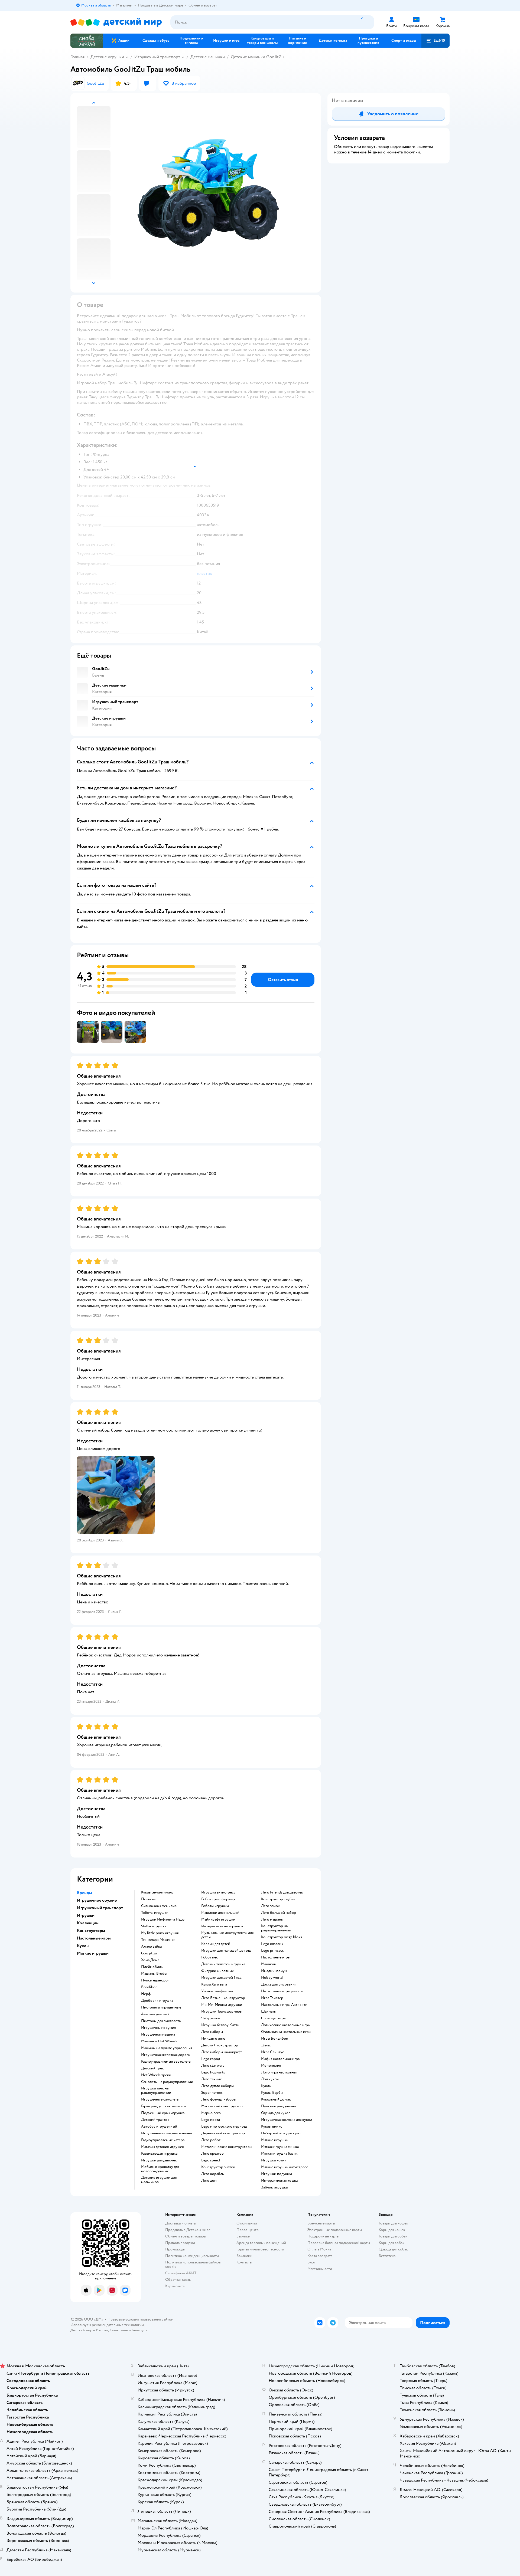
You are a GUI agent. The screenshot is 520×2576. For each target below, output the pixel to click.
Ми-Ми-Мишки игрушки (222, 2005)
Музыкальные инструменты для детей (227, 1935)
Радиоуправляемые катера (163, 2140)
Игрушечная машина (158, 2034)
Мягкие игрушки (275, 2140)
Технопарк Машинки (158, 1940)
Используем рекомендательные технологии (107, 2325)
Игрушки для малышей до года (226, 1951)
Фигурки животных (217, 1971)
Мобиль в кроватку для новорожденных (160, 2169)
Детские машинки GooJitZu (257, 57)
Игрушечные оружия (158, 2028)
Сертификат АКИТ (181, 2273)
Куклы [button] (83, 1946)
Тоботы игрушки (155, 1913)
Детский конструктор (220, 2045)
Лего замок (270, 1906)
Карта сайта (175, 2286)
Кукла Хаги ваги (214, 1984)
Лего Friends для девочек (282, 1892)
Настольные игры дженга (282, 1991)
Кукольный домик (276, 2099)
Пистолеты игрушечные (161, 2007)
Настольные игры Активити (284, 2005)
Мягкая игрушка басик (279, 2154)
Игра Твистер (272, 1998)
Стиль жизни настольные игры (286, 2032)
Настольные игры (276, 1957)
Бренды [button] (84, 1893)
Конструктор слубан (278, 1899)
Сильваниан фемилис (159, 1906)
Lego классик (272, 1944)
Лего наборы (212, 2032)
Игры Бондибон (275, 2039)
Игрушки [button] (86, 1915)
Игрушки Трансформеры (222, 2011)
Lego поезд (211, 2120)
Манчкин (269, 1964)
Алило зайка (151, 1947)
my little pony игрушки (160, 1933)
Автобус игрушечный (159, 2127)
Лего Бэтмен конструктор (223, 1998)
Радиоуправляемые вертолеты (166, 2062)
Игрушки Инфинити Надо (163, 1919)
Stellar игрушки (154, 1926)
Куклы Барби (272, 2093)
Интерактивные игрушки (222, 1926)
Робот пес (210, 1957)
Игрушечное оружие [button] (97, 1900)
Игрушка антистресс (218, 1892)
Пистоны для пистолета (161, 2021)
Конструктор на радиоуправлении (276, 1928)
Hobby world (272, 1978)
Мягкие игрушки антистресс (285, 2167)
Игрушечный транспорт (157, 57)
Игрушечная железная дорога (165, 2055)
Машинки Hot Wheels (159, 2041)
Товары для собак (393, 2236)
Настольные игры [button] (94, 1938)
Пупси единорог (155, 1980)
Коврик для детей (216, 1944)
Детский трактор (155, 2120)
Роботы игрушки (215, 1906)
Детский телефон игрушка (223, 1964)
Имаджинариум (274, 1971)
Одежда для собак (393, 2249)
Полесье (148, 1899)
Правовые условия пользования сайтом (141, 2319)
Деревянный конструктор (223, 2133)
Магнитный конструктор (222, 2106)
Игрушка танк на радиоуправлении (156, 2091)
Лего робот (211, 2140)
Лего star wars (213, 2066)
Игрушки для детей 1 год (221, 1978)
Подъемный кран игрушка (163, 2113)
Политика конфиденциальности (192, 2256)
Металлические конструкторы (227, 2147)
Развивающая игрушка (159, 2154)
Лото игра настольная (279, 2072)
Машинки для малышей (220, 1913)
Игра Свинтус (273, 2052)
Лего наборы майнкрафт (222, 2052)
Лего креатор (212, 2154)
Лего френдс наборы (219, 2099)
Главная (77, 57)
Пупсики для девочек (279, 2106)
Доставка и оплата (180, 2223)
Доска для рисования (279, 1984)
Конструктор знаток (218, 2167)
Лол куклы (270, 2079)
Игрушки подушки (277, 2174)
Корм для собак (391, 2243)
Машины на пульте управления (167, 2048)
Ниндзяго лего (213, 2039)
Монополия (271, 2066)
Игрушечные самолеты (160, 2099)
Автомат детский (155, 2014)
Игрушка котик (274, 2160)
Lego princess (272, 1951)
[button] (435, 41)
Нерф (146, 1994)
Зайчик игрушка (274, 2187)
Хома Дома (150, 1960)
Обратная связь (178, 2280)
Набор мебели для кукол (282, 2133)
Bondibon (149, 1987)
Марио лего (211, 2113)
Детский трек (152, 2068)
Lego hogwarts (213, 2072)
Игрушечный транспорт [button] (100, 1908)
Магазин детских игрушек (162, 2147)
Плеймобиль (152, 1967)
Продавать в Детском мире (188, 2230)
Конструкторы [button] (91, 1931)
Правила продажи (180, 2243)
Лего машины (272, 1919)
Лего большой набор (279, 1913)
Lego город (211, 2059)
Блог (311, 2262)
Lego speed (211, 2160)
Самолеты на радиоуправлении (167, 2082)
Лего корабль (212, 2174)
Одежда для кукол (276, 2113)
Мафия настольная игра (280, 2059)
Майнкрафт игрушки (218, 1919)
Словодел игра (273, 2018)
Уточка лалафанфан (217, 1991)
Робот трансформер (218, 1899)
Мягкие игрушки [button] (93, 1953)
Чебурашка (210, 2018)
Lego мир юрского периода (224, 2127)
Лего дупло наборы (217, 2086)
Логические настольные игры (286, 2025)
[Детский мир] (116, 22)
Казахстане (119, 2330)
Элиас (266, 2045)
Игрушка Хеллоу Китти (220, 2025)
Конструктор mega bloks (282, 1937)
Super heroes (212, 2093)
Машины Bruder (154, 1974)
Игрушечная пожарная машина (166, 2133)
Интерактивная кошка (279, 2181)
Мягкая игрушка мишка (280, 2147)
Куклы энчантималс (157, 1892)
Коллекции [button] (88, 1923)
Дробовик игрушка (157, 2001)
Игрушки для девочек (159, 2160)
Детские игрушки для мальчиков (159, 2180)
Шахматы (269, 2011)
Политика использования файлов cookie (193, 2264)
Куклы (266, 2086)
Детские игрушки (107, 57)
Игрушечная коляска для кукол (287, 2120)
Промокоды (175, 2249)
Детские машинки (208, 57)
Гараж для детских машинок (164, 2106)
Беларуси (140, 2330)
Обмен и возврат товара (185, 2236)
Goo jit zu (149, 1953)
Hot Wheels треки (156, 2075)
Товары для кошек (393, 2223)
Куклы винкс (272, 2127)
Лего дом (209, 2181)
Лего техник (212, 2079)
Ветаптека (387, 2256)
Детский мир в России (89, 2330)
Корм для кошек (392, 2230)
